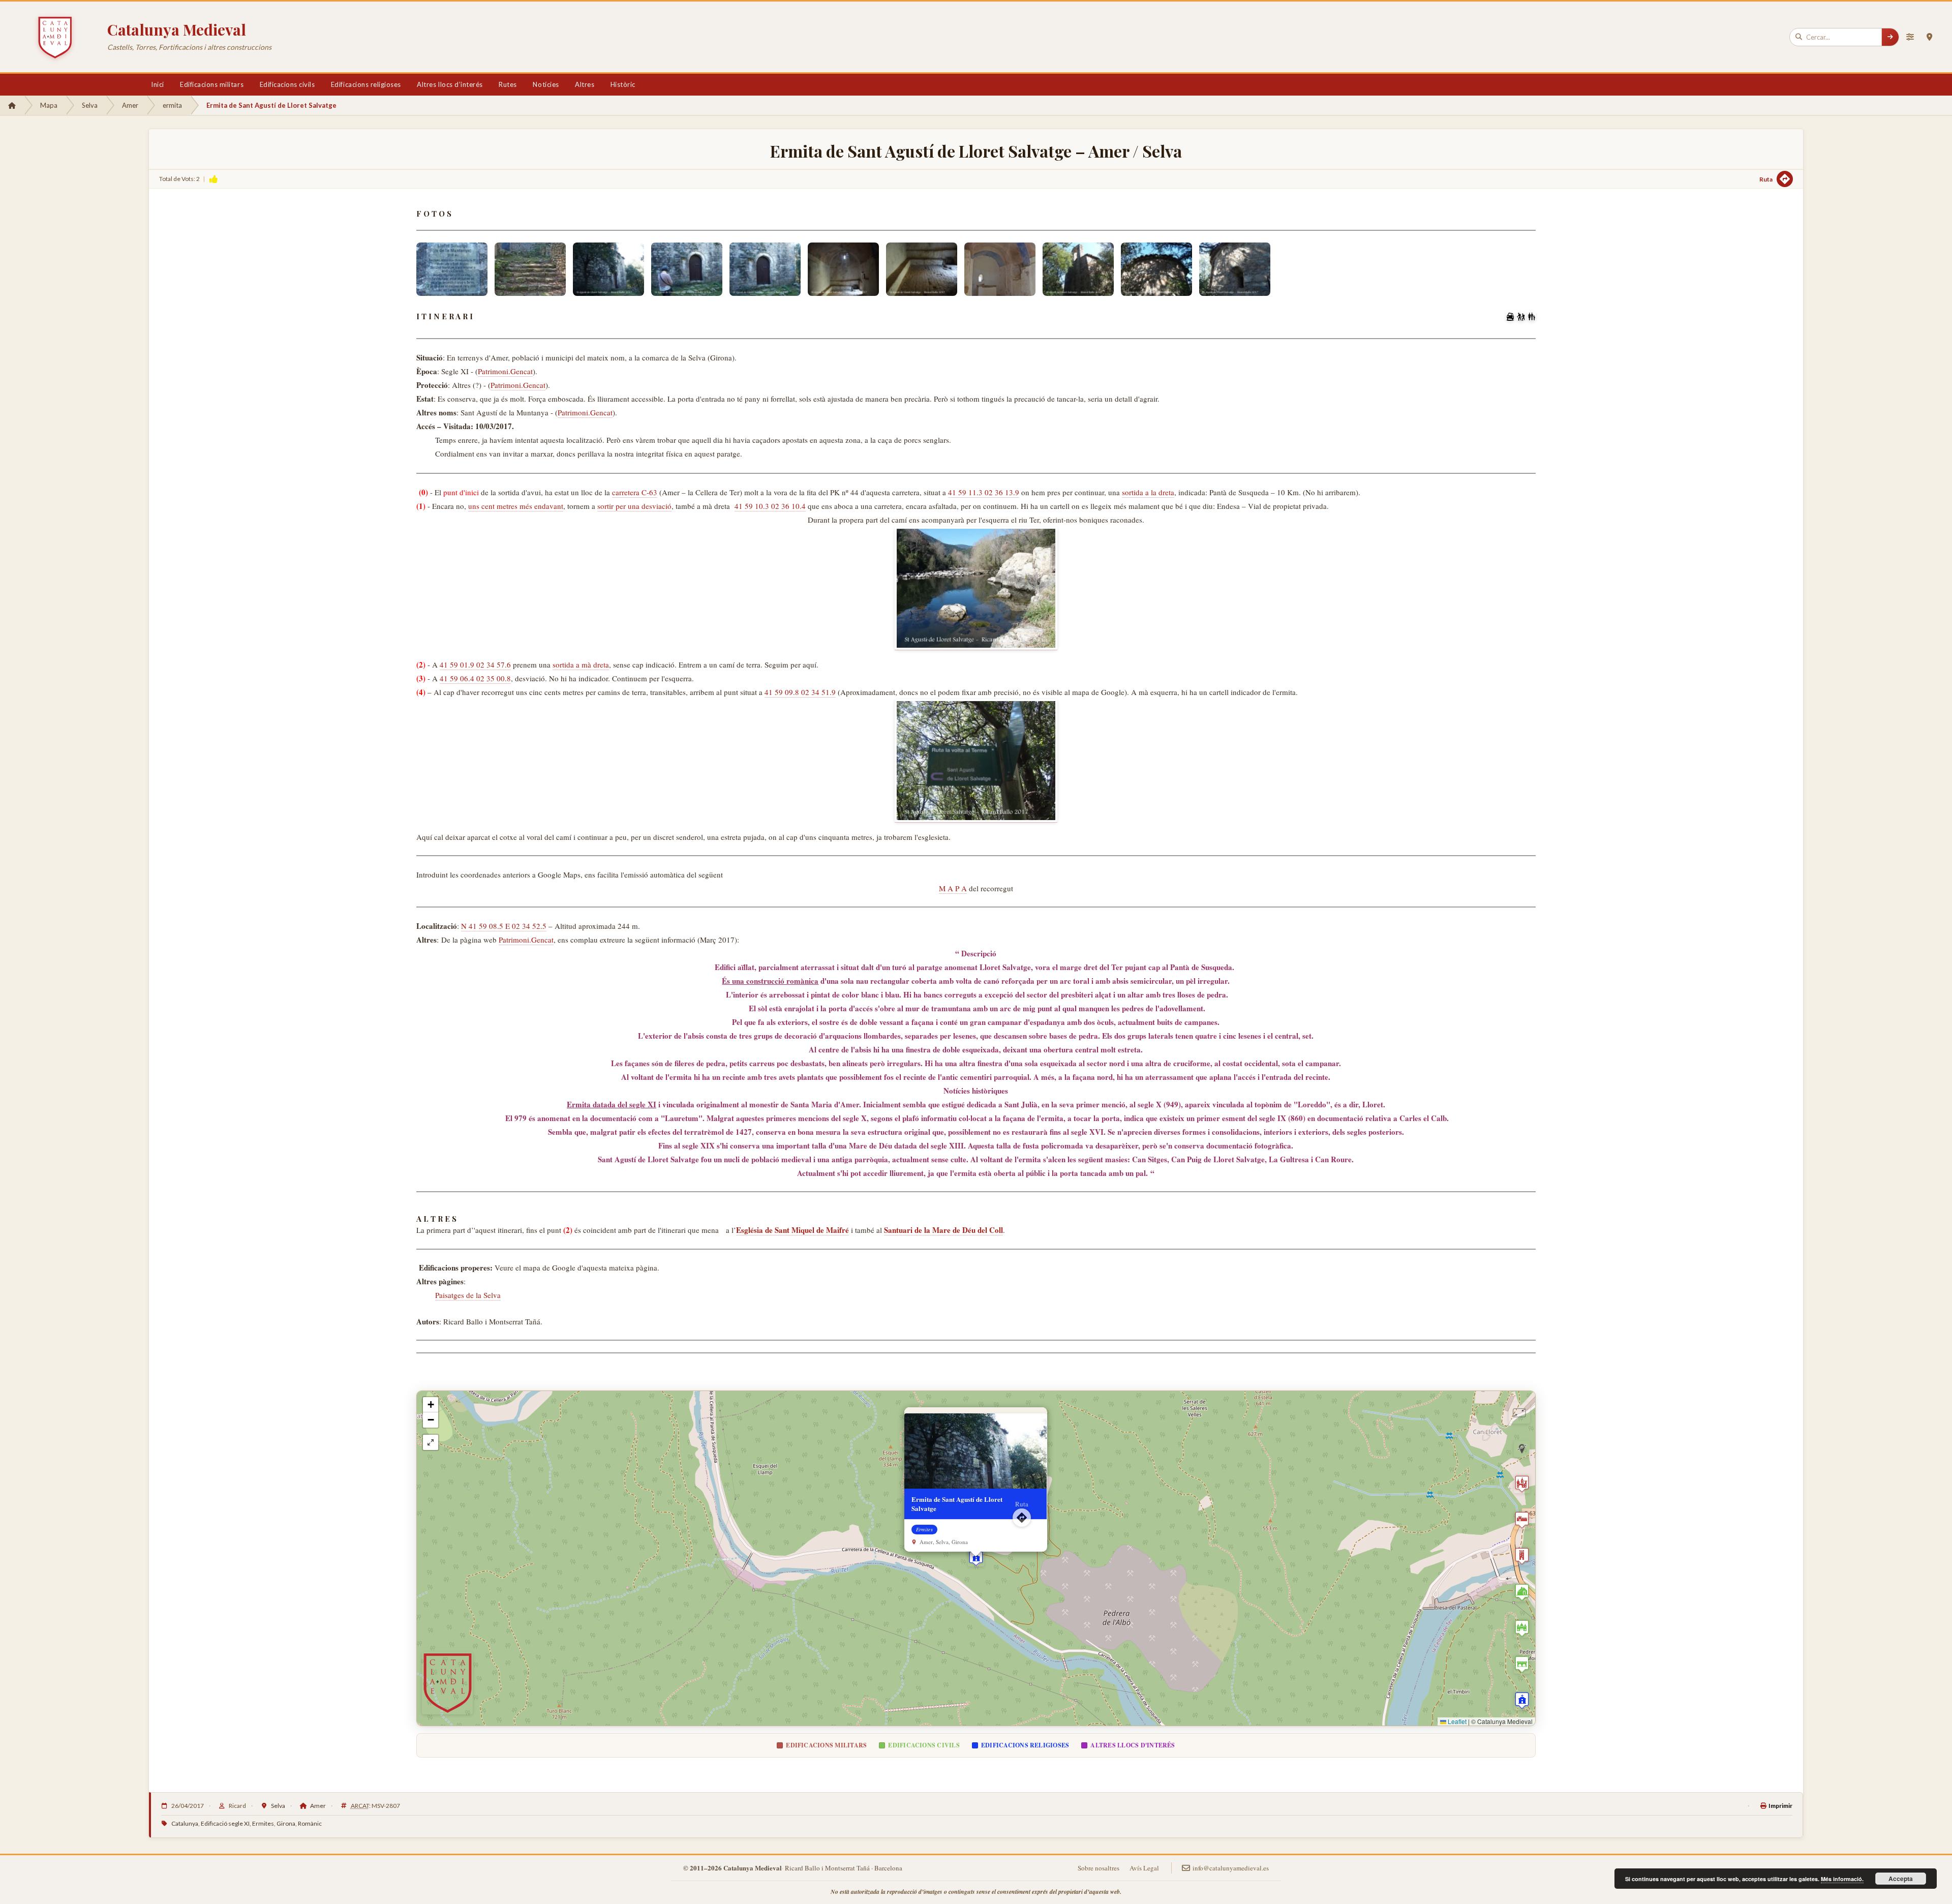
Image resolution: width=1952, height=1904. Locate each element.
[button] (976, 1558)
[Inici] (12, 105)
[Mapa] (1929, 37)
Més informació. (1842, 1879)
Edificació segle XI (225, 1823)
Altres (585, 84)
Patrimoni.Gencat (505, 371)
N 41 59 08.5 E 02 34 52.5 (504, 926)
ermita (172, 105)
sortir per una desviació (634, 506)
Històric (623, 84)
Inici (158, 84)
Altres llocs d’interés (450, 84)
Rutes (508, 84)
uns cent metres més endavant (516, 506)
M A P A (953, 888)
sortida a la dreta (1148, 492)
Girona (286, 1823)
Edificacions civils (287, 84)
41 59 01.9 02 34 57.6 (475, 664)
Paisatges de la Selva (468, 1295)
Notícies (546, 84)
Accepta (1901, 1879)
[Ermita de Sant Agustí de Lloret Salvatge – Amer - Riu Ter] (976, 588)
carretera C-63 (635, 492)
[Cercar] (1890, 37)
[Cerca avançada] (1910, 37)
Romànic (310, 1823)
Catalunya (185, 1823)
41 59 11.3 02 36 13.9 (984, 492)
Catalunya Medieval (177, 29)
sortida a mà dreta (581, 664)
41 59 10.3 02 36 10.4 (770, 506)
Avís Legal (1144, 1868)
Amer (130, 105)
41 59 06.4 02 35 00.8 (475, 678)
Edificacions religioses (366, 84)
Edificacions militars (212, 84)
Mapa (49, 105)
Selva (90, 105)
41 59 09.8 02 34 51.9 (800, 692)
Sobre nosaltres (1099, 1868)
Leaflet (1456, 1721)
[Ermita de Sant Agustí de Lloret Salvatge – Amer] (452, 269)
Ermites (263, 1823)
